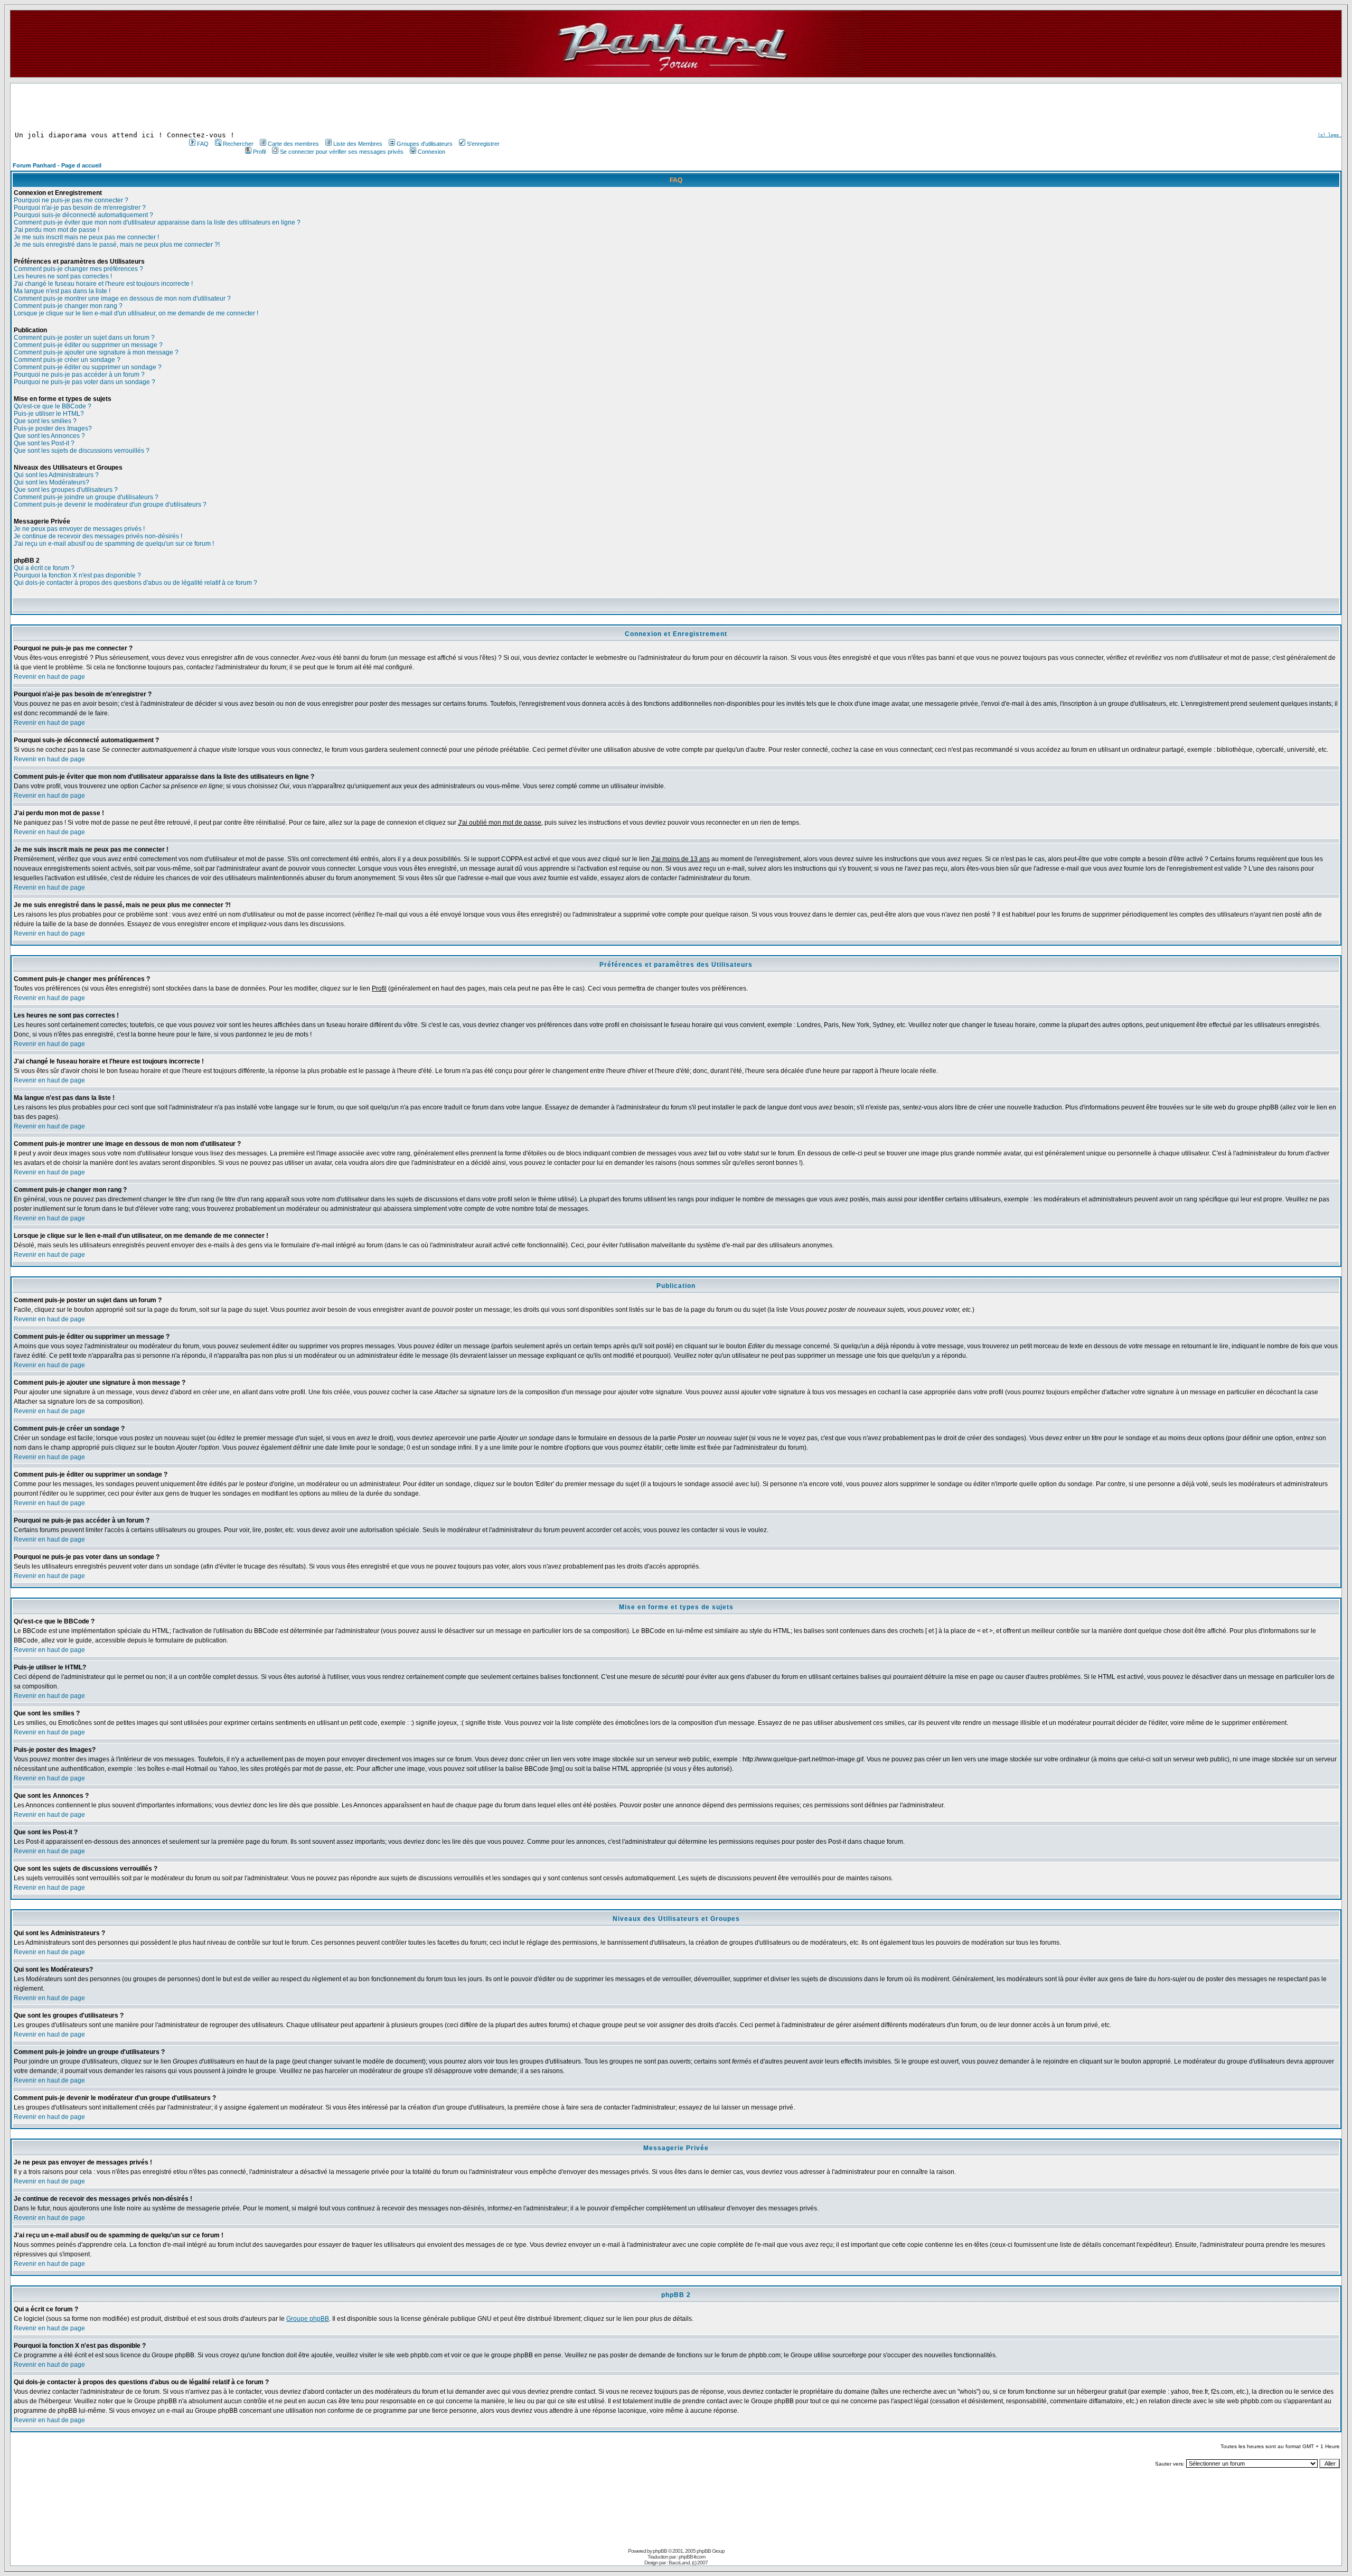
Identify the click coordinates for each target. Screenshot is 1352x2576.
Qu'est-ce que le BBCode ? (53, 406)
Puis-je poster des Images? (53, 428)
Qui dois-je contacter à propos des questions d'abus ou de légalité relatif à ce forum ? (135, 583)
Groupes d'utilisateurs (425, 144)
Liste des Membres (358, 144)
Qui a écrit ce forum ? (44, 568)
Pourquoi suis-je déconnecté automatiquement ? (83, 215)
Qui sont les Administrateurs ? (56, 475)
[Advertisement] (343, 107)
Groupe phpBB (308, 2319)
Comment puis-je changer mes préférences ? (78, 269)
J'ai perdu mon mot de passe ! (57, 230)
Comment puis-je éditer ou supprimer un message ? (88, 345)
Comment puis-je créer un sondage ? (67, 360)
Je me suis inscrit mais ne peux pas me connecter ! (86, 237)
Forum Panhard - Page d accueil (57, 165)
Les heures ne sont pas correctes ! (63, 276)
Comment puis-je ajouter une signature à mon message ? (96, 352)
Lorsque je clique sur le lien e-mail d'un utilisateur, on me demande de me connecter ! (136, 313)
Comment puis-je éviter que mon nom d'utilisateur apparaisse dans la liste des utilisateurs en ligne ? (157, 222)
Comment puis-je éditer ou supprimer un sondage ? (88, 367)
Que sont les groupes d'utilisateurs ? (66, 490)
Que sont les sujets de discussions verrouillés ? (82, 451)
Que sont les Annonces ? (49, 436)
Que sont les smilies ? (45, 421)
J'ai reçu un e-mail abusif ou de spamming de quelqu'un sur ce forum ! (114, 544)
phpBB (660, 2551)
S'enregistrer (483, 144)
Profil (259, 152)
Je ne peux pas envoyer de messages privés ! (79, 529)
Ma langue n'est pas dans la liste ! (62, 291)
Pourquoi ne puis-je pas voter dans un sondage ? (84, 382)
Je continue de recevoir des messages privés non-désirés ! (98, 536)
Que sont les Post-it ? (44, 443)
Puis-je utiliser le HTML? (49, 414)
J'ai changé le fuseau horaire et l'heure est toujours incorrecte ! (103, 284)
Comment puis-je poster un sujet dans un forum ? (84, 338)
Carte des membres (293, 144)
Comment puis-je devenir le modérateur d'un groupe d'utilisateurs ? (110, 505)
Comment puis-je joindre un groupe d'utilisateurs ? (86, 497)
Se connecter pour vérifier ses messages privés (342, 152)
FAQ (203, 144)
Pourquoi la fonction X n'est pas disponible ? (77, 575)
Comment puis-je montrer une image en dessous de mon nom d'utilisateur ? (122, 298)
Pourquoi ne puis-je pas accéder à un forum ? (79, 375)
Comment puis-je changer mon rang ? (68, 306)
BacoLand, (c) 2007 (688, 2563)
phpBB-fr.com (692, 2557)
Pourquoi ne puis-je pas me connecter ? (71, 200)
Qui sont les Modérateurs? (51, 482)
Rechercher (238, 144)
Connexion (431, 152)
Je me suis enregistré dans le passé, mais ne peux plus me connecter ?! (117, 245)
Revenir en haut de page (49, 677)
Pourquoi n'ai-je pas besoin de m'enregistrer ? (80, 208)
